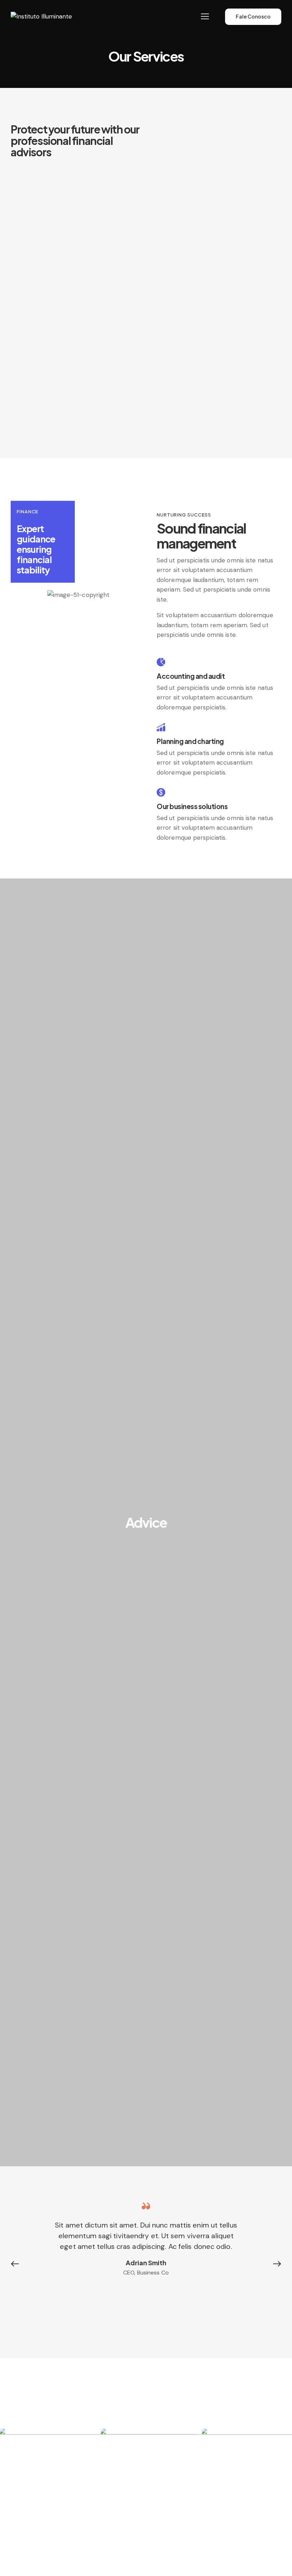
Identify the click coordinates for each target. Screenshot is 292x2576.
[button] (18, 2264)
